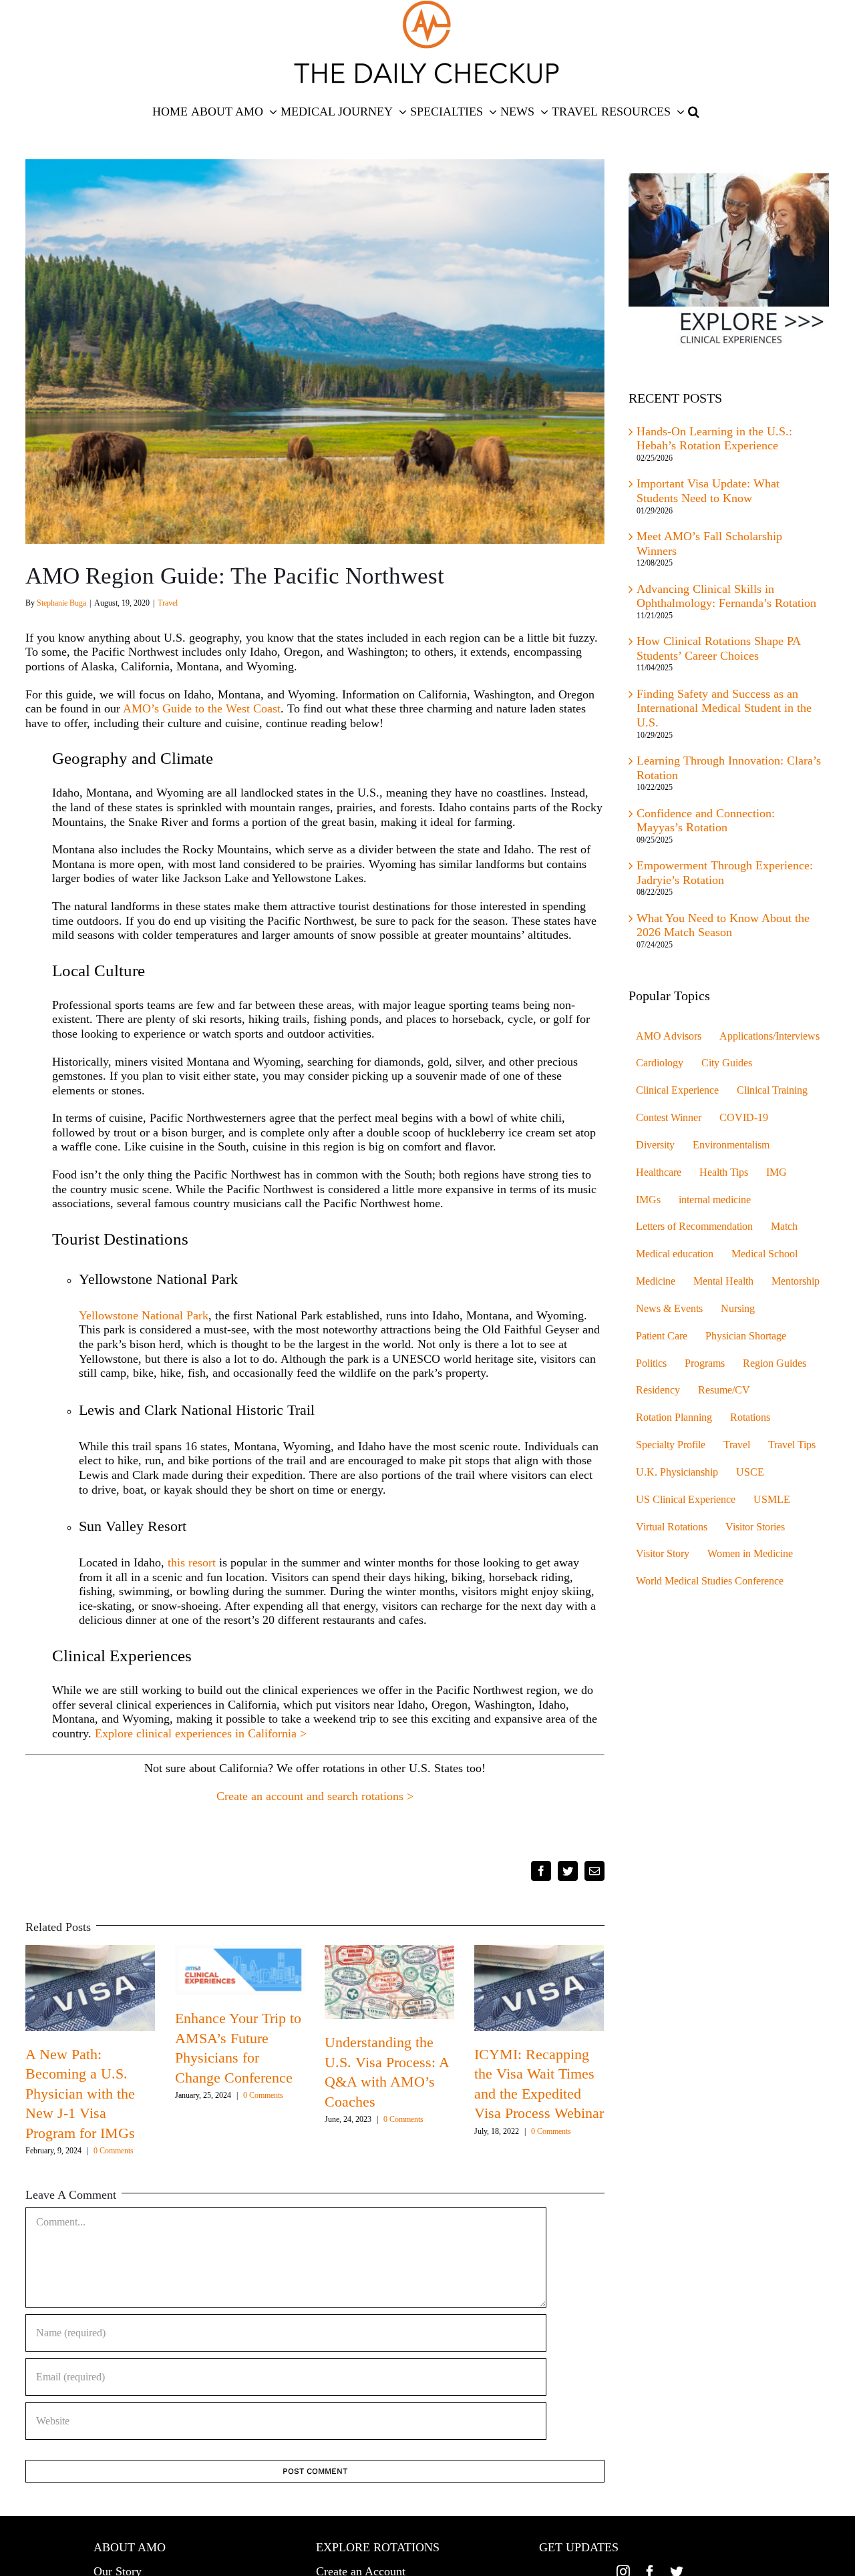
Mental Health (723, 1281)
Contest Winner (669, 1118)
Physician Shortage (746, 1336)
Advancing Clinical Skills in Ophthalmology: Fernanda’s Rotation (726, 596)
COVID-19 (744, 1118)
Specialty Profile (671, 1445)
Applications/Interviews (769, 1036)
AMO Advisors (669, 1036)
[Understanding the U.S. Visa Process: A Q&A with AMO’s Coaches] (389, 1981)
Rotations (750, 1418)
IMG (777, 1172)
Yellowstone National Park (144, 1315)
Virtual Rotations (672, 1527)
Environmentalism (731, 1145)
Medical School (764, 1254)
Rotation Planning (674, 1418)
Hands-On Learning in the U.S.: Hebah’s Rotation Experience (714, 439)
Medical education (675, 1254)
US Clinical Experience (686, 1500)
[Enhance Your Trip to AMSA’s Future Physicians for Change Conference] (240, 1969)
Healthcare (659, 1172)
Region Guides (775, 1363)
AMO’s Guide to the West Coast (202, 708)
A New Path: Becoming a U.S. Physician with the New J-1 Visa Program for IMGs (80, 2094)
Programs (705, 1363)
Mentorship (796, 1281)
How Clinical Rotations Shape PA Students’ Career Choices (718, 648)
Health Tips (724, 1172)
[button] (694, 112)
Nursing (738, 1309)
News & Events (669, 1309)
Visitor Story (663, 1554)
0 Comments (114, 2151)
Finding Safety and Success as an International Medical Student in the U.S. (724, 708)
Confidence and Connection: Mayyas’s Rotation (706, 821)
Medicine (656, 1281)
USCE (750, 1472)
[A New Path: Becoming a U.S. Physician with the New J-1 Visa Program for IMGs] (90, 1986)
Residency (658, 1390)
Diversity (655, 1145)
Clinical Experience (677, 1090)
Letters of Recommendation (694, 1227)
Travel (168, 603)
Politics (651, 1363)
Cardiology (660, 1063)
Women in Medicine (750, 1554)
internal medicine (715, 1200)
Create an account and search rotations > (315, 1796)
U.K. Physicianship (677, 1472)
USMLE (772, 1500)
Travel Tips (792, 1445)
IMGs (648, 1200)
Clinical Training (772, 1090)
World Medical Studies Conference (710, 1581)
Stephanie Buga (61, 603)
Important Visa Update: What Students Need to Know (708, 491)
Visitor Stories (755, 1527)
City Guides (727, 1063)
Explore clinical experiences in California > (201, 1733)
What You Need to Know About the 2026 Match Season (723, 925)
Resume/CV (724, 1390)
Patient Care (662, 1336)
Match (784, 1227)
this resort (190, 1562)
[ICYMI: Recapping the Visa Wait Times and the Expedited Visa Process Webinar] (539, 1986)
